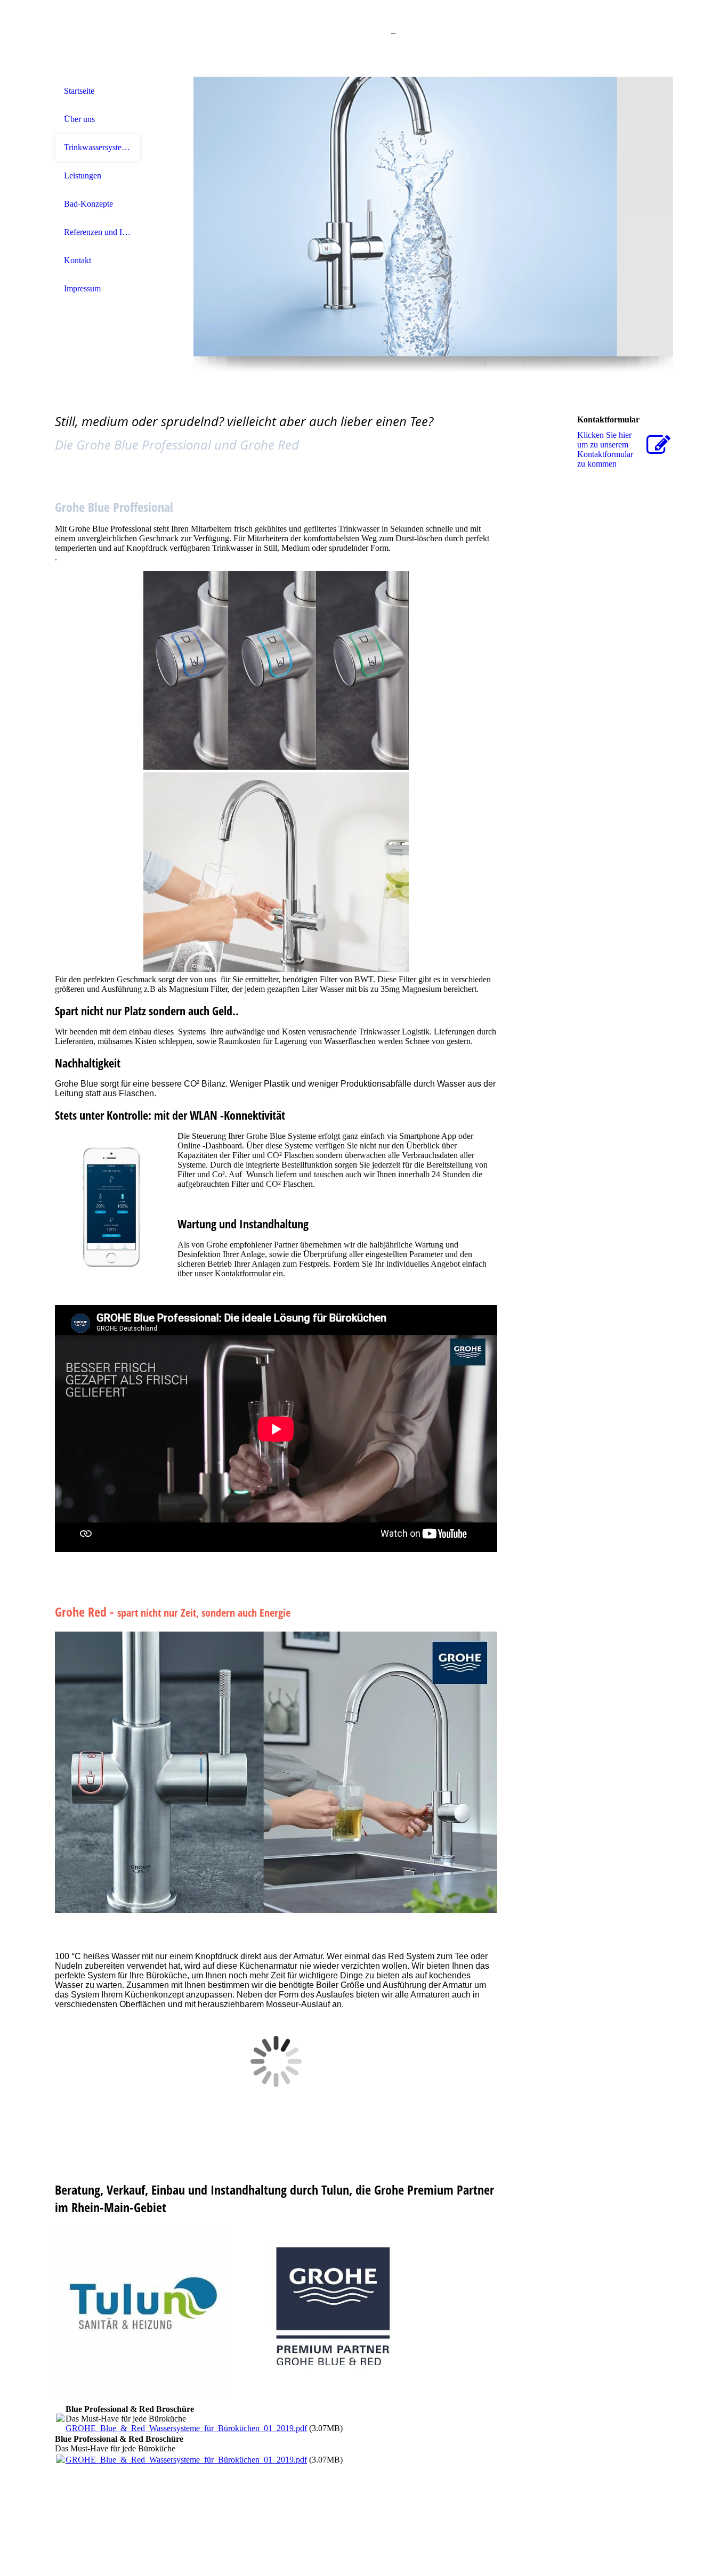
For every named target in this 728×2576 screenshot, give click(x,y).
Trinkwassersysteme (98, 147)
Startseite (79, 91)
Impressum (82, 288)
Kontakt (78, 260)
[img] (98, 39)
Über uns (79, 119)
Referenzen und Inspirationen (98, 232)
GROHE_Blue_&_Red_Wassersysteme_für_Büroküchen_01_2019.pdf (186, 2428)
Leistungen (83, 176)
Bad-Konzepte (88, 204)
